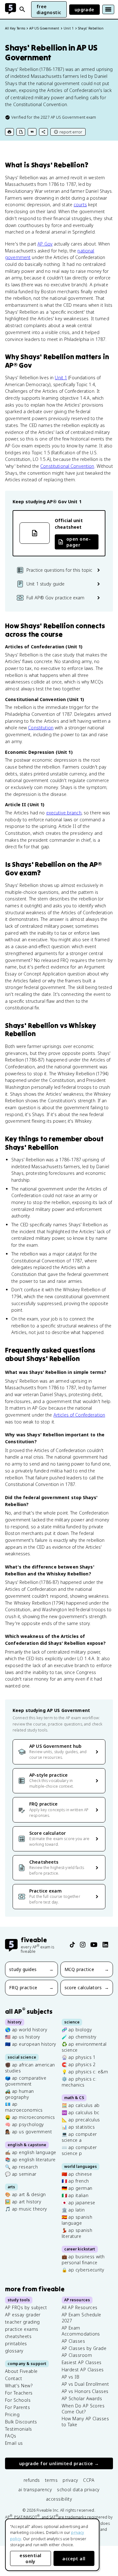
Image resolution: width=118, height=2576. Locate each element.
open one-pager (79, 542)
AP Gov (45, 244)
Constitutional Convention (67, 466)
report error (71, 132)
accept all (74, 2559)
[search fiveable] (22, 9)
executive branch (64, 813)
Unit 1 (61, 378)
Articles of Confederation (79, 1415)
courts (80, 205)
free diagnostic (49, 9)
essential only (30, 2558)
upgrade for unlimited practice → (59, 2463)
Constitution (41, 728)
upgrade (84, 10)
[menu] (108, 9)
